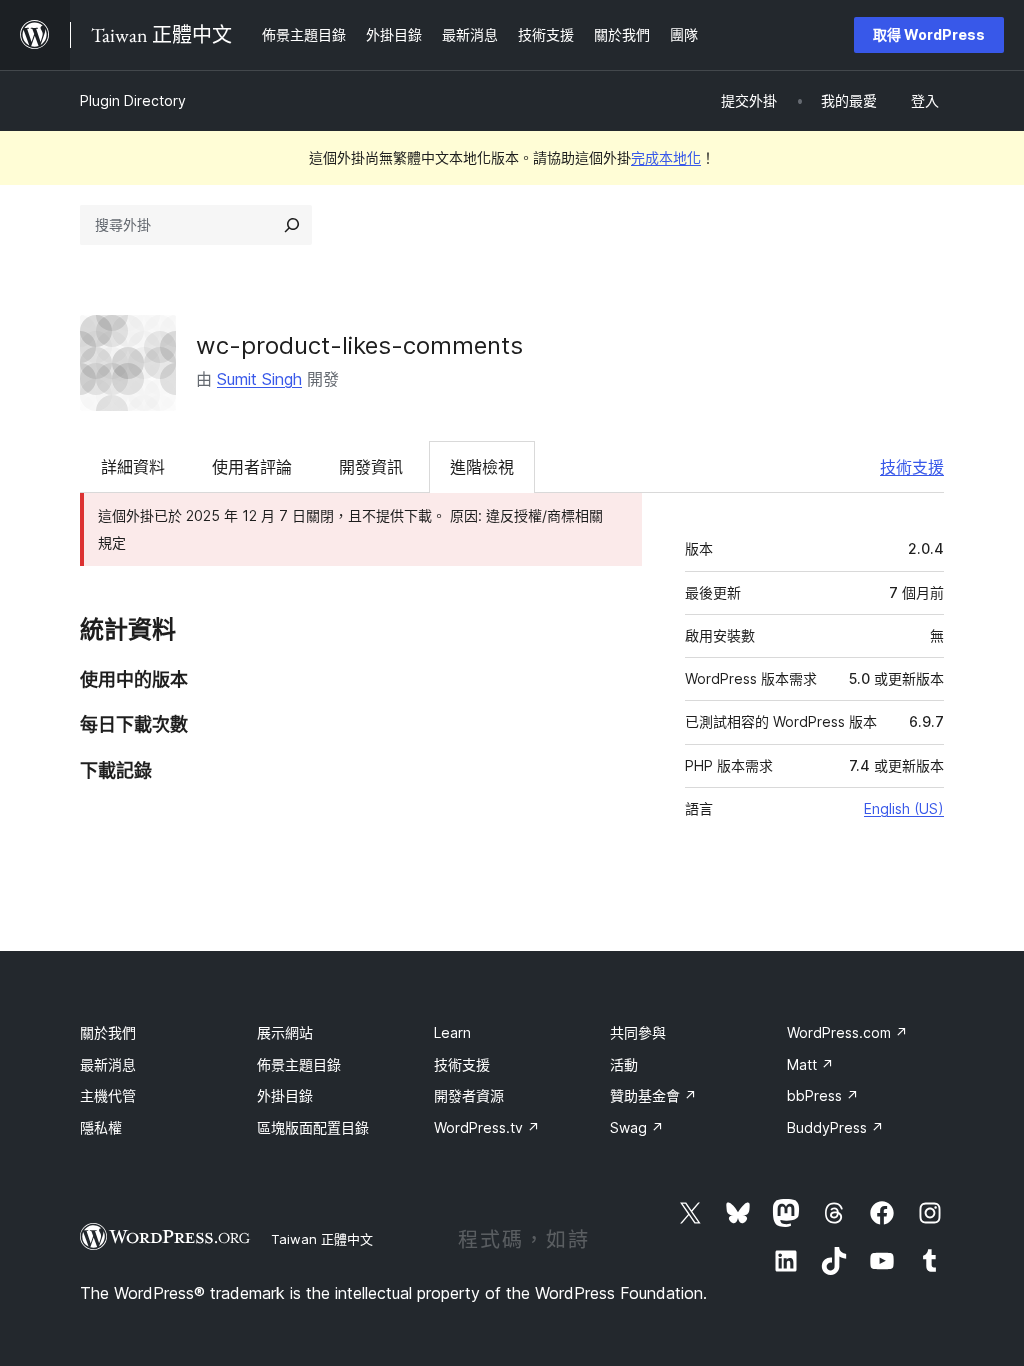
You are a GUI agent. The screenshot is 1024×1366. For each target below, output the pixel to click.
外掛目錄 (285, 1095)
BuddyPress (835, 1127)
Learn (452, 1032)
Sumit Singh (259, 379)
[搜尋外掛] (292, 225)
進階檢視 (482, 467)
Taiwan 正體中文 (322, 1239)
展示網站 (285, 1032)
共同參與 (638, 1032)
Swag (637, 1127)
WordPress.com (847, 1032)
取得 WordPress (929, 34)
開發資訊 (371, 467)
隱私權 (101, 1127)
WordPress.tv (487, 1127)
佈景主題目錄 (299, 1064)
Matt (810, 1064)
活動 (624, 1064)
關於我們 (108, 1032)
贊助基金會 (653, 1095)
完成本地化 (666, 157)
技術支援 (912, 467)
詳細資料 (133, 467)
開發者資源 (469, 1095)
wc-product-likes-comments (359, 345)
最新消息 (108, 1064)
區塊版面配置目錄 (313, 1127)
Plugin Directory (133, 100)
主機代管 (108, 1095)
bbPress (823, 1095)
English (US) (904, 808)
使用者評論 (252, 467)
